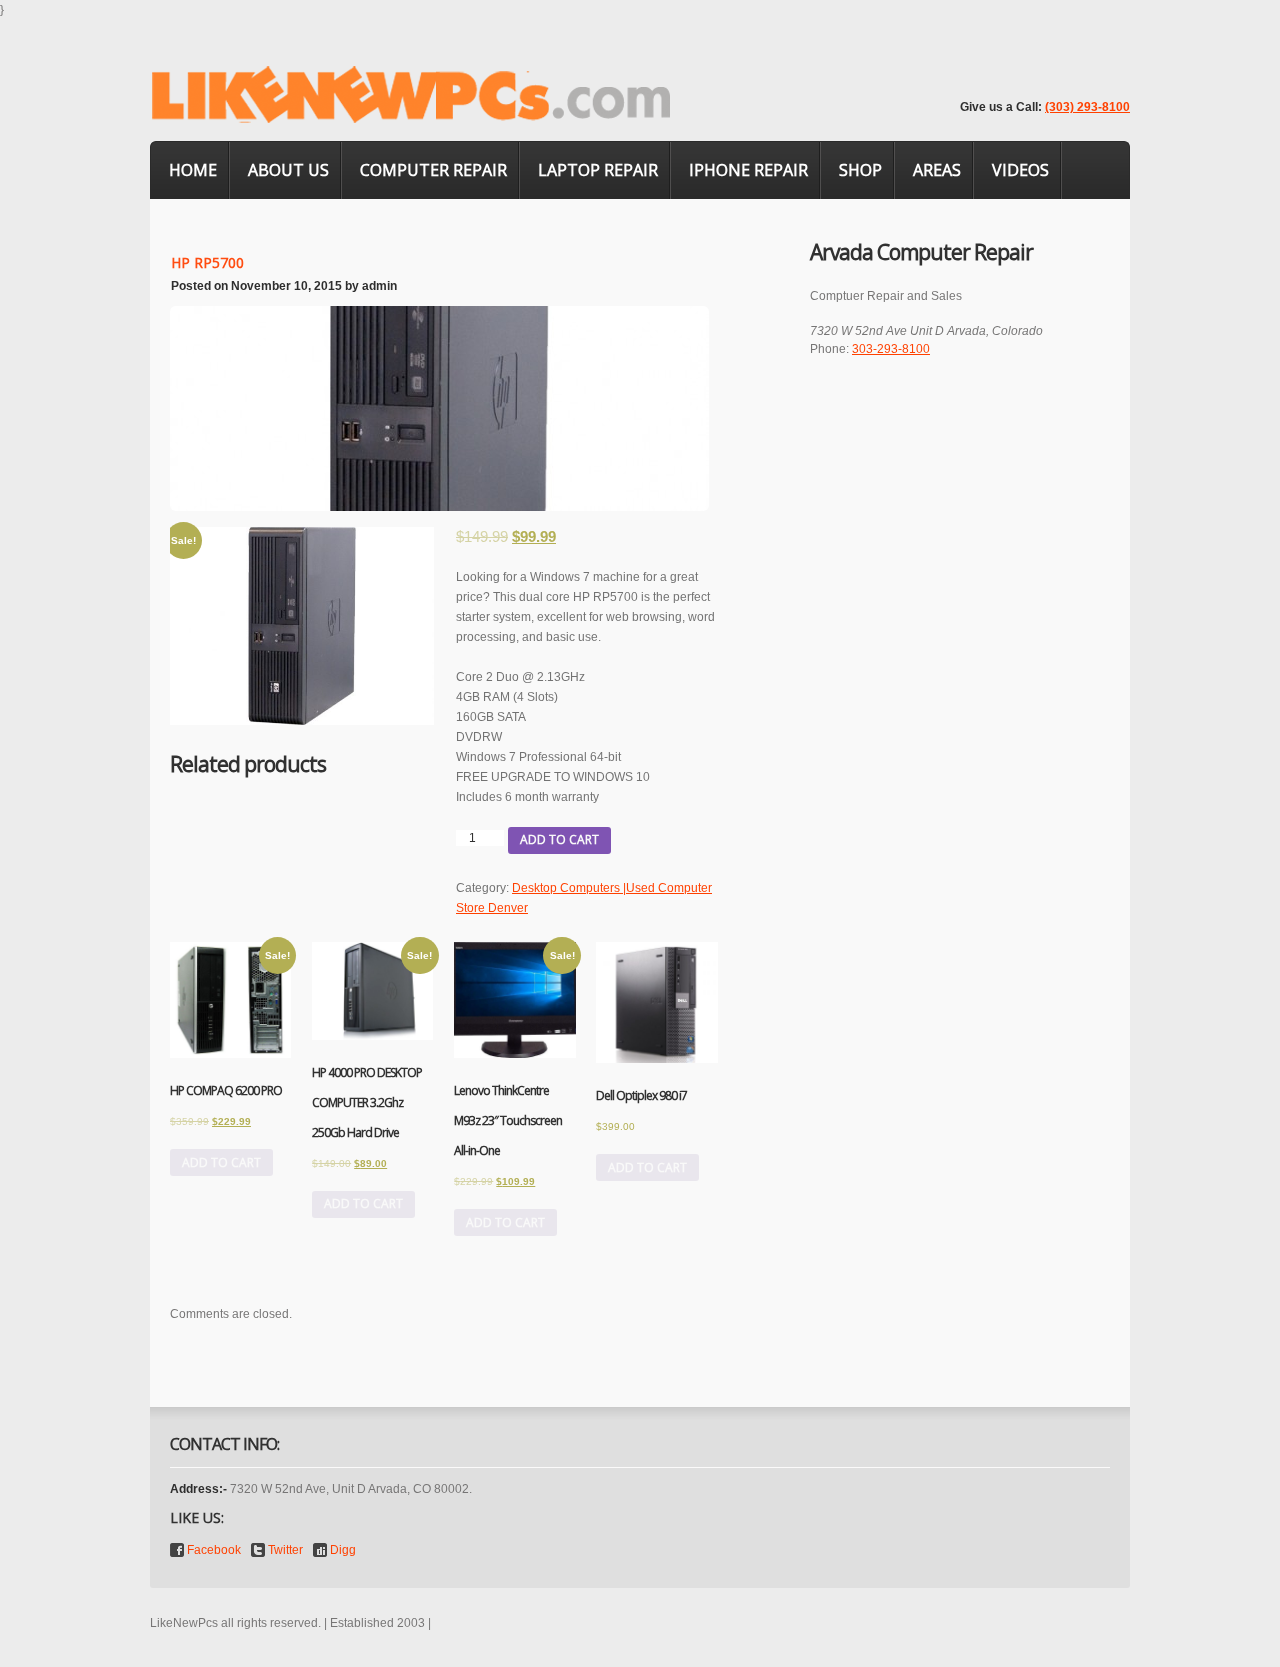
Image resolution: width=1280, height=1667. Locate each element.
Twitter (285, 1550)
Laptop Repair (598, 170)
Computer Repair (433, 170)
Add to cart (559, 839)
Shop (860, 170)
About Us (288, 170)
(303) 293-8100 (1087, 107)
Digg (343, 1550)
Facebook (214, 1550)
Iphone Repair (748, 170)
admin (379, 286)
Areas (937, 170)
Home (193, 170)
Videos (1020, 170)
